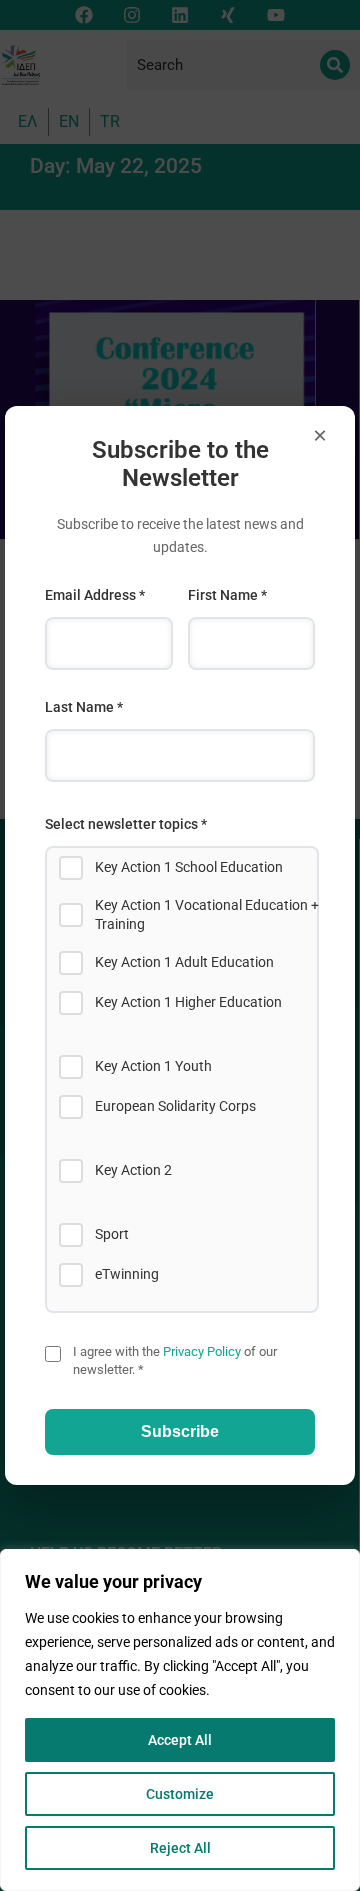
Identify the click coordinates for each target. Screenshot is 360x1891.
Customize (180, 1794)
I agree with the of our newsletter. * (175, 1360)
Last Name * (84, 707)
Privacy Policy (202, 1351)
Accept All (180, 1740)
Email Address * (95, 595)
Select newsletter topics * (126, 824)
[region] (180, 1720)
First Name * (227, 595)
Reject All (180, 1848)
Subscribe (180, 1431)
